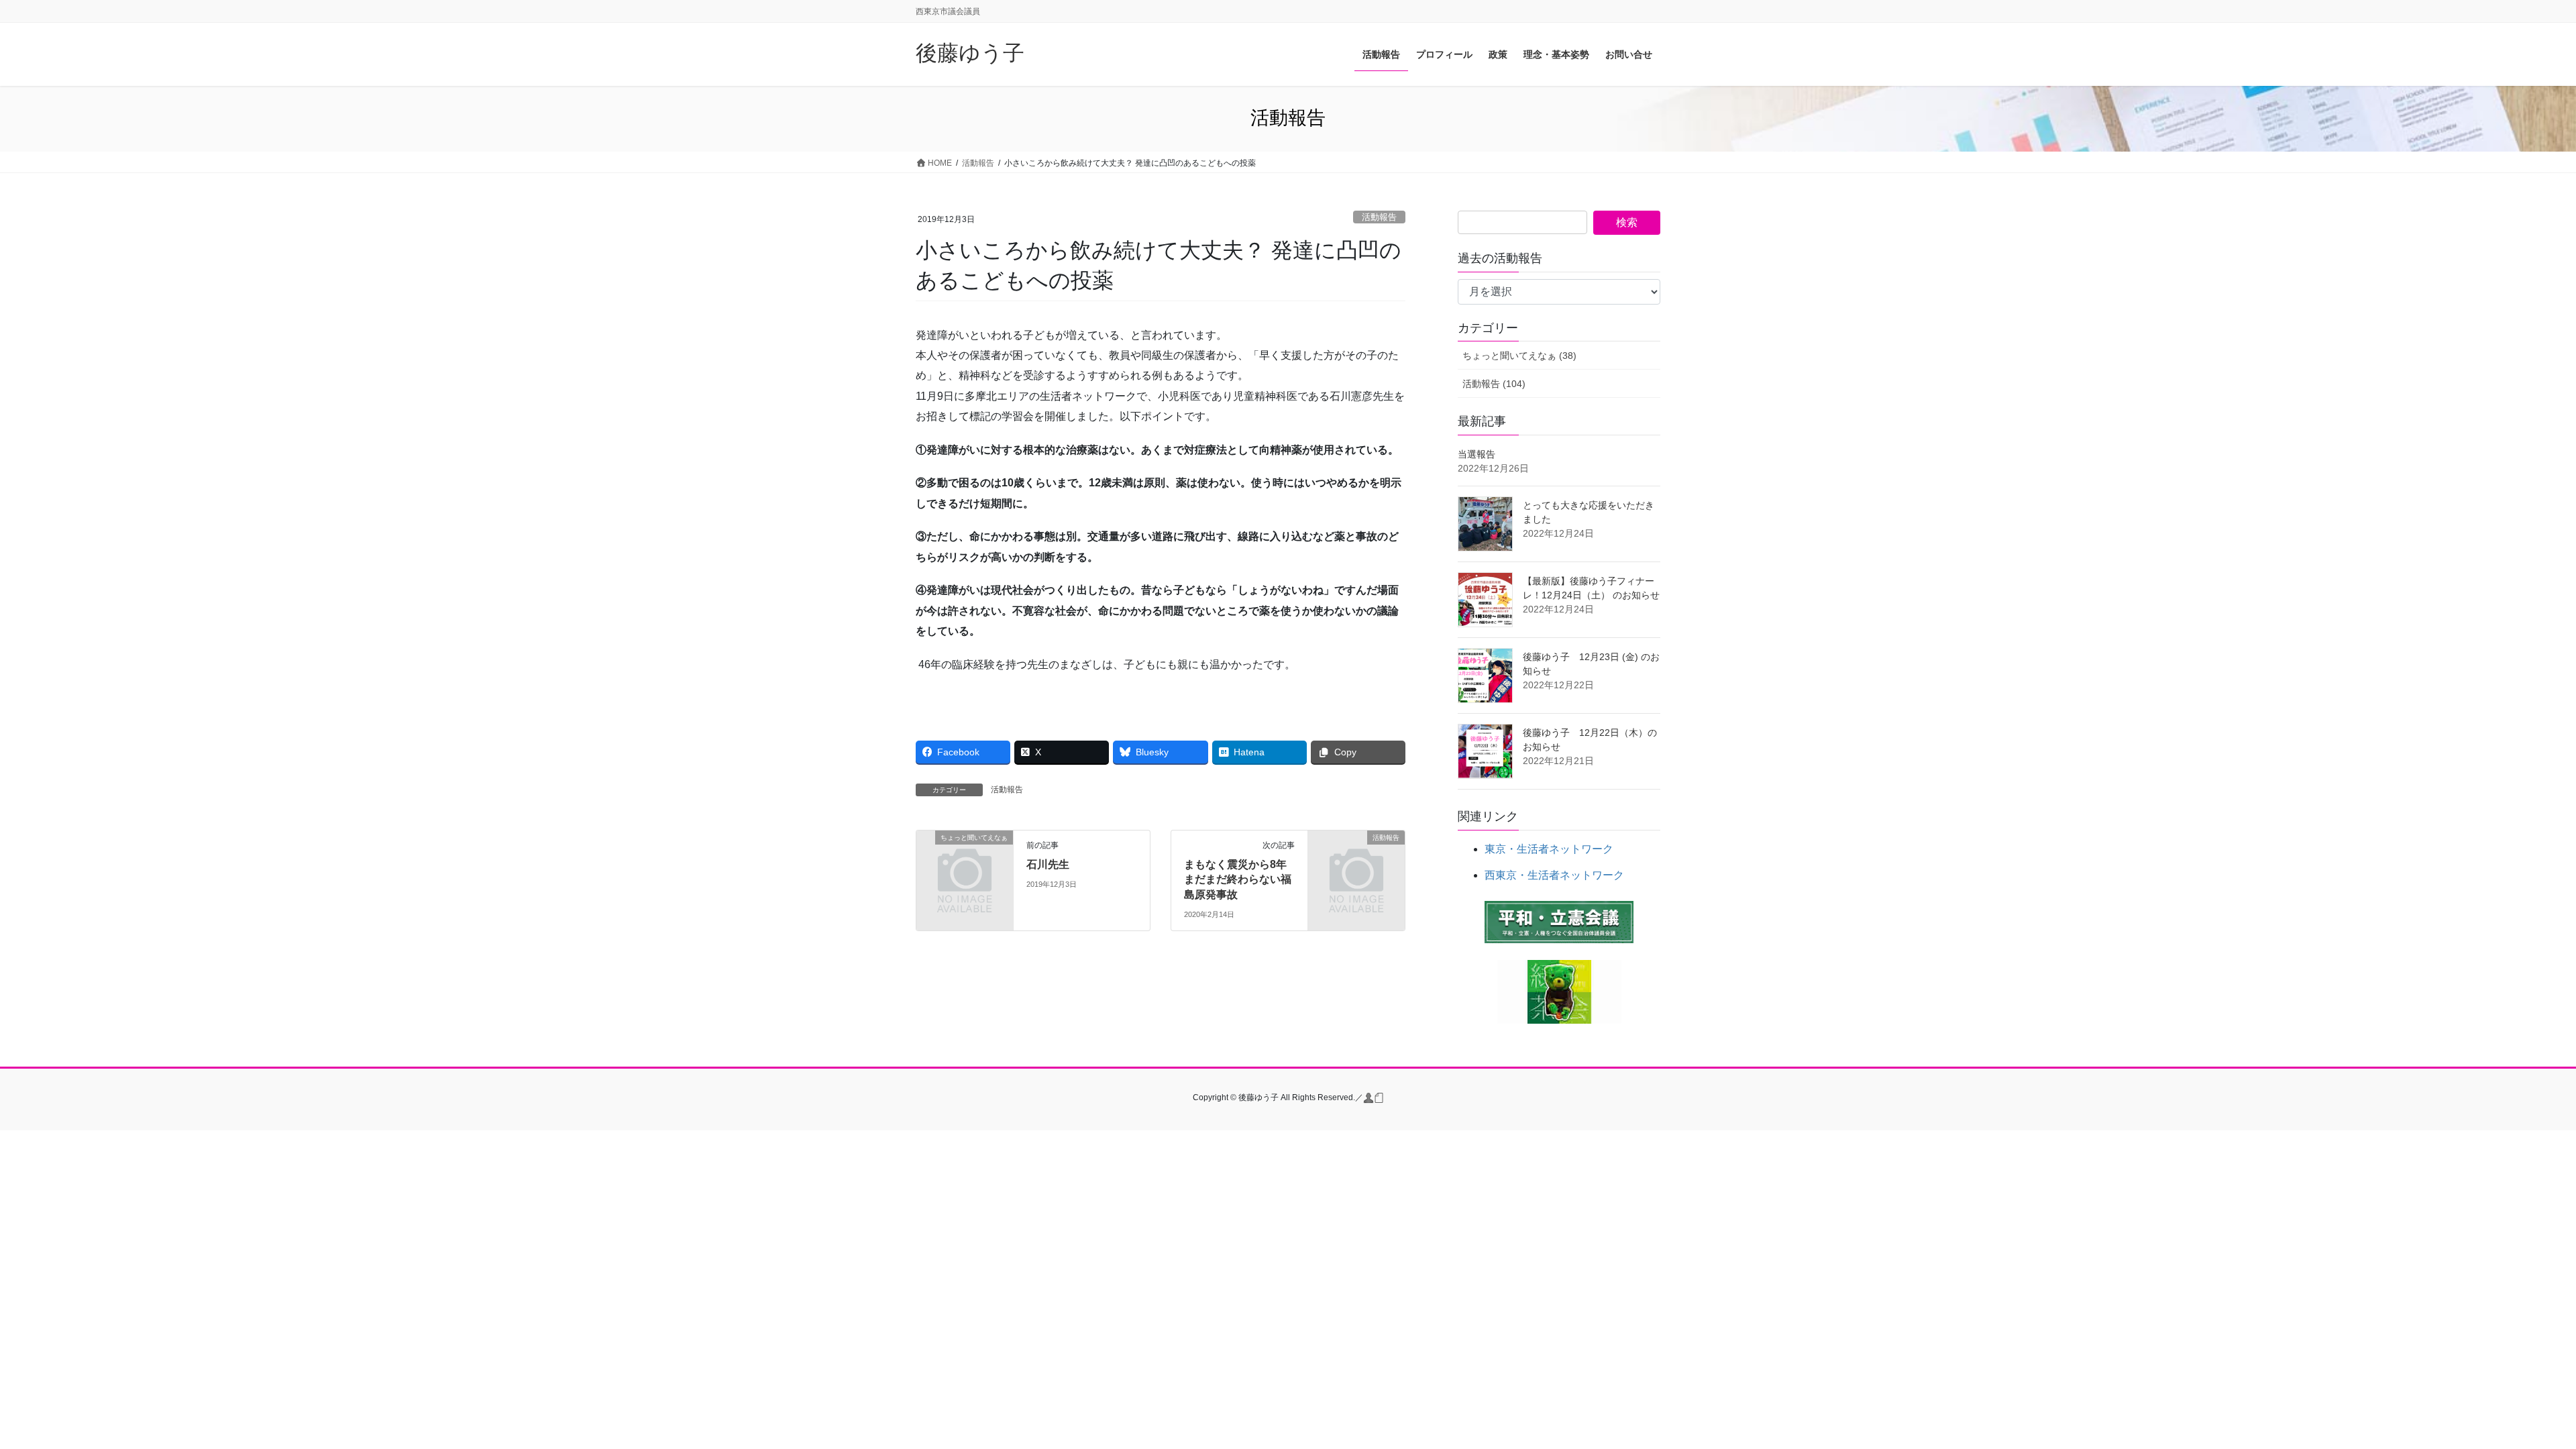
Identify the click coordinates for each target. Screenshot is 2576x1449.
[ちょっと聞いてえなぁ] (965, 860)
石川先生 (1048, 864)
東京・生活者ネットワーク (1549, 849)
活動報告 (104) (1494, 384)
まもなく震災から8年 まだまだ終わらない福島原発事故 (1241, 879)
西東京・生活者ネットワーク (1554, 875)
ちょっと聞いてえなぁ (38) (1519, 356)
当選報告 (1477, 454)
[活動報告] (1356, 860)
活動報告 (1379, 217)
